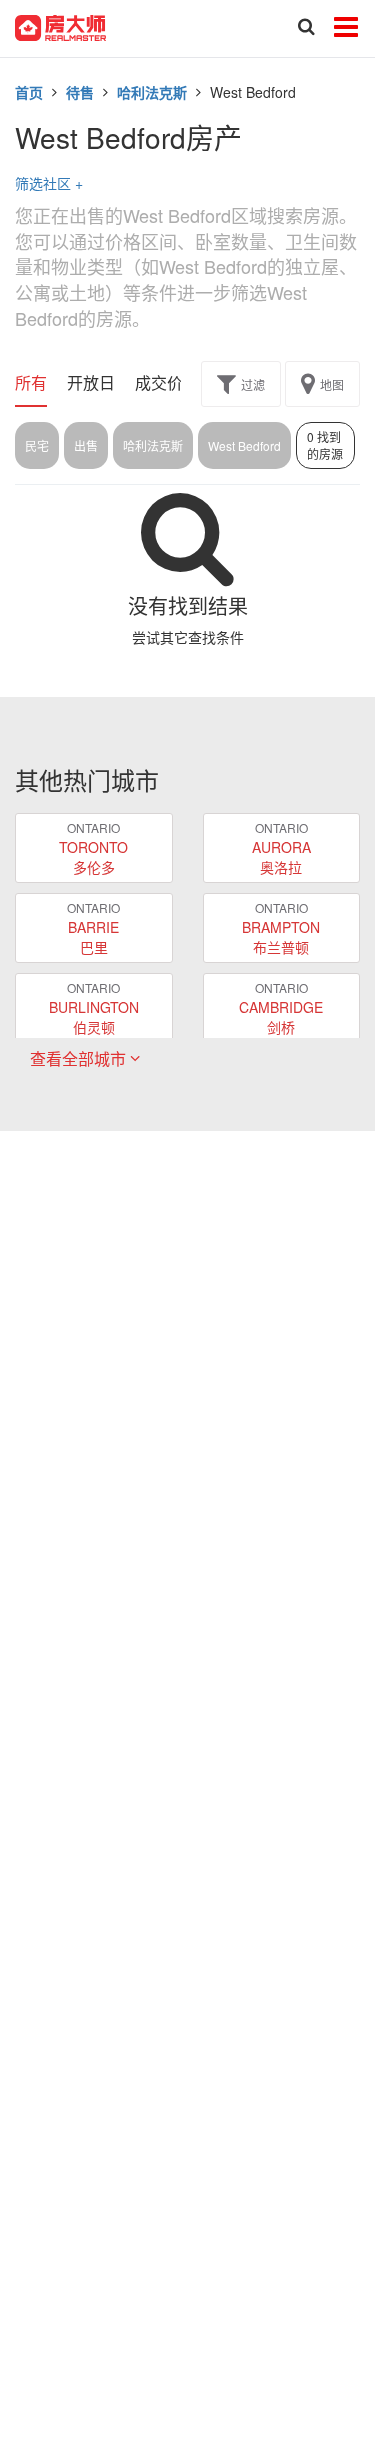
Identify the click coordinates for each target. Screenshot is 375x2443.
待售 (80, 92)
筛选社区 (49, 183)
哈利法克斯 (152, 92)
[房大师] (60, 26)
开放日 (91, 383)
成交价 (159, 383)
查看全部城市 (80, 1058)
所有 (31, 383)
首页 (29, 92)
